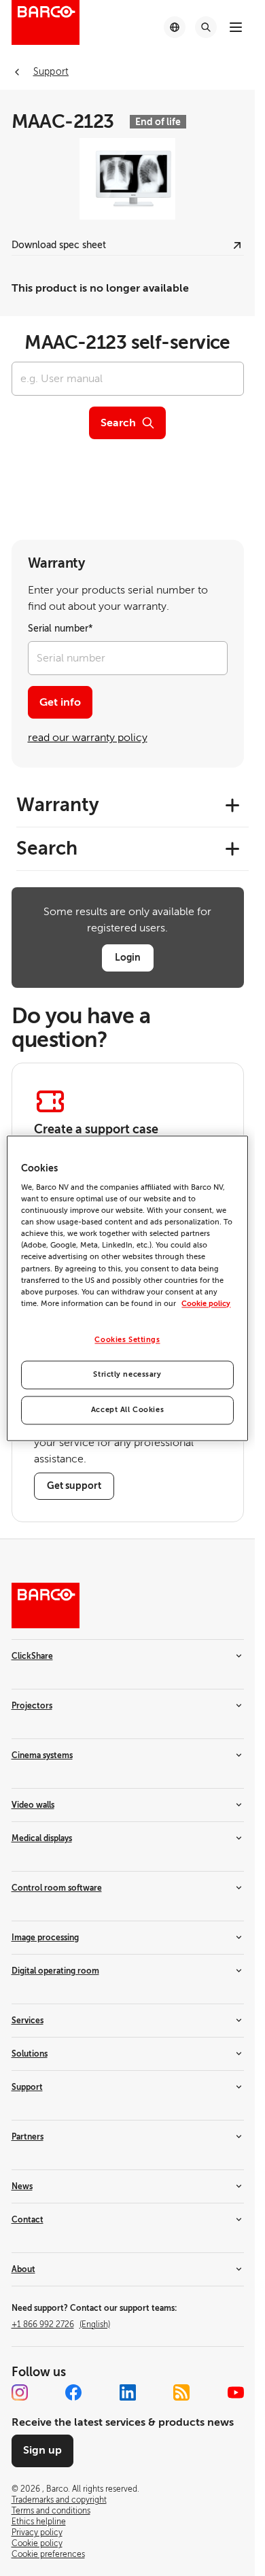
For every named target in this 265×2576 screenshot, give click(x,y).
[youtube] (236, 2392)
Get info (60, 702)
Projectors (32, 1706)
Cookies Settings (127, 1340)
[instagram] (20, 2392)
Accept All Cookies (127, 1410)
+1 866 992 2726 (61, 2324)
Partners (28, 2137)
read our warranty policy (88, 738)
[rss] (181, 2392)
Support (27, 2087)
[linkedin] (128, 2392)
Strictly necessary (127, 1374)
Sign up (42, 2450)
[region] (127, 1288)
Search (118, 423)
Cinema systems (42, 1755)
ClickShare (32, 1656)
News (22, 2186)
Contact (28, 2220)
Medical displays (42, 1838)
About (23, 2269)
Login (128, 957)
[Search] (206, 27)
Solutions (30, 2054)
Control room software (57, 1888)
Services (28, 2021)
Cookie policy (206, 1304)
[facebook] (73, 2392)
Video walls (33, 1805)
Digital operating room (55, 1971)
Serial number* (60, 629)
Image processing (45, 1938)
